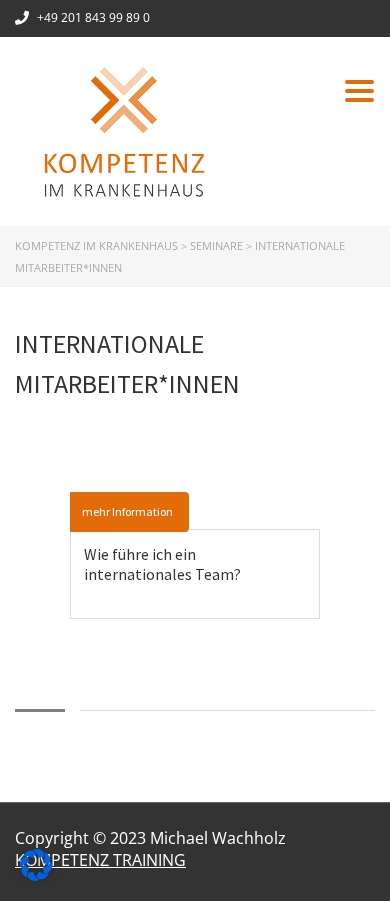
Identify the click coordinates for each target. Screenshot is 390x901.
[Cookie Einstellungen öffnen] (36, 875)
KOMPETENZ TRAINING (100, 860)
